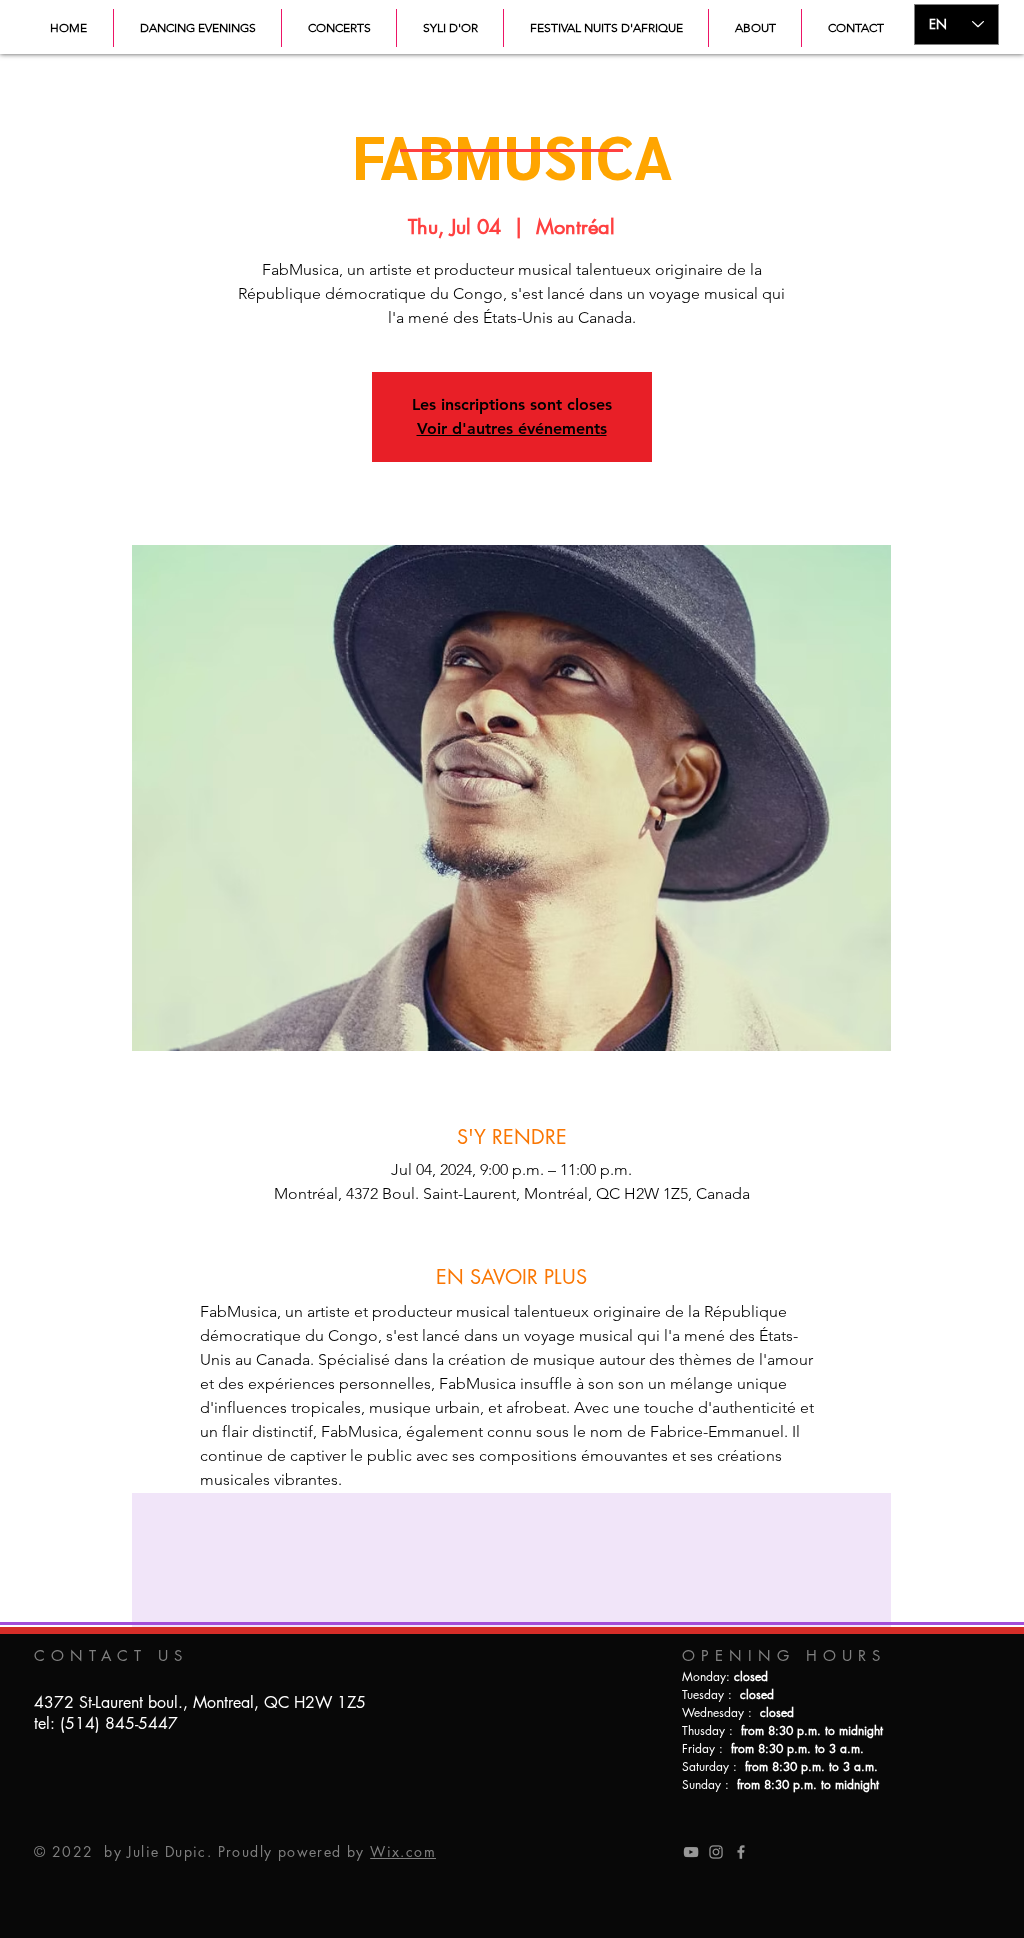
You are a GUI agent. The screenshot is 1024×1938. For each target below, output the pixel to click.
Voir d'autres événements (512, 428)
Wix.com (403, 1851)
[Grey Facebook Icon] (741, 1852)
